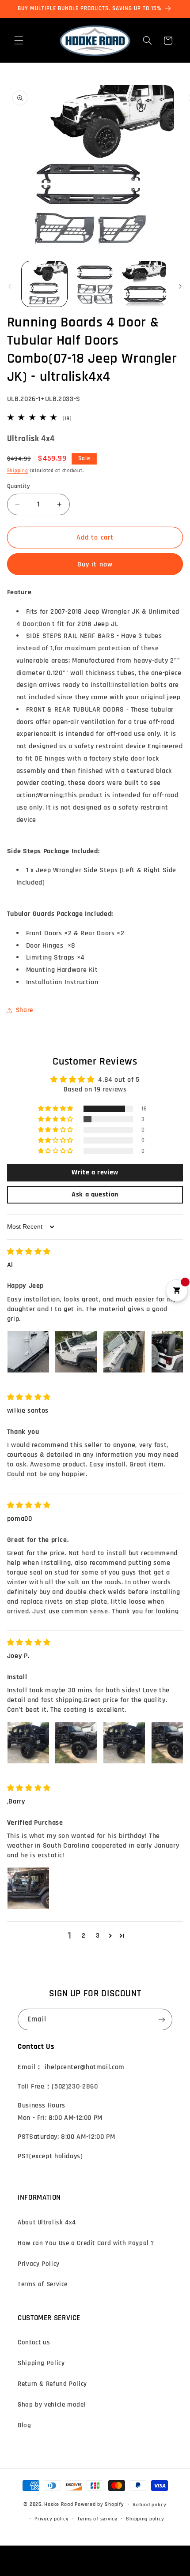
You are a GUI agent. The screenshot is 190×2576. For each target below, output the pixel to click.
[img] (29, 1252)
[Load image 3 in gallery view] (145, 284)
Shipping (18, 471)
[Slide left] (10, 286)
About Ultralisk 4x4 (47, 2222)
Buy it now (95, 564)
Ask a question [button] (95, 1194)
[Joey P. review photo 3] (124, 1743)
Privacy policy (51, 2519)
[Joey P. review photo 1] (28, 1743)
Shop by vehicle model (52, 2405)
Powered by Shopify (99, 2504)
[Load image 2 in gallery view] (95, 284)
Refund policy (150, 2505)
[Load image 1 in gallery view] (44, 284)
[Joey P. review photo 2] (76, 1743)
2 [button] (84, 1935)
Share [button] (25, 1010)
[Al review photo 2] (76, 1352)
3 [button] (98, 1935)
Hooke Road (59, 2504)
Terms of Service (43, 2284)
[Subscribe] (162, 2019)
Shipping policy (145, 2519)
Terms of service (97, 2519)
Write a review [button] (95, 1172)
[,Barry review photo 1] (28, 1888)
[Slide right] (180, 286)
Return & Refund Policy (52, 2384)
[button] (19, 41)
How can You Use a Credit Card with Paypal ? (86, 2243)
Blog (25, 2425)
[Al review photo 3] (124, 1352)
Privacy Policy (39, 2264)
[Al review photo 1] (28, 1352)
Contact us (34, 2342)
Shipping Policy (41, 2363)
